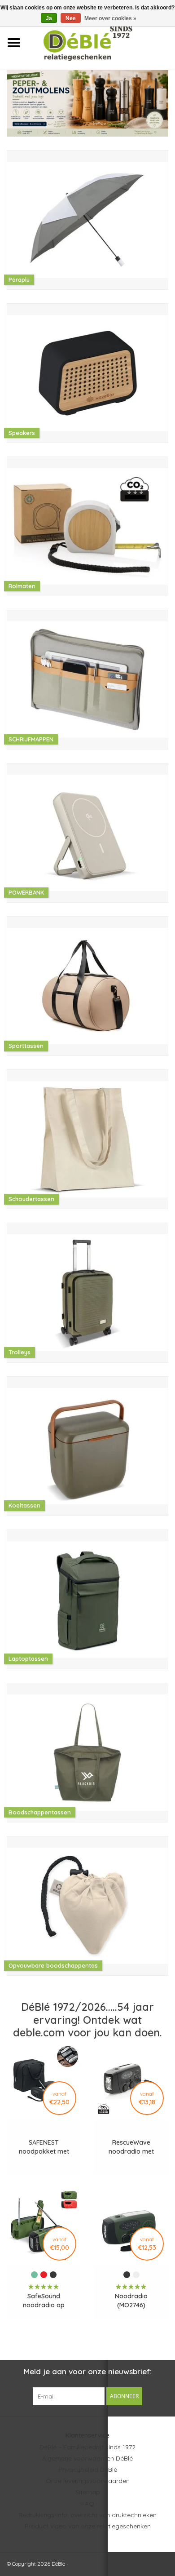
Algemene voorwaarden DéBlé (87, 2458)
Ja (49, 18)
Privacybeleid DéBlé (88, 2470)
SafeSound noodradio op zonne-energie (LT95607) (44, 2301)
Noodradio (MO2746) (131, 2301)
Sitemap (88, 2492)
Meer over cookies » (110, 18)
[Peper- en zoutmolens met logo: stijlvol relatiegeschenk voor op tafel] (87, 103)
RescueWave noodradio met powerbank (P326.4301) (131, 2147)
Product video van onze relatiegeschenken (88, 2526)
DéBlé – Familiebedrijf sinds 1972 (87, 2447)
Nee (71, 18)
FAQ (88, 2504)
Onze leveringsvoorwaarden (88, 2481)
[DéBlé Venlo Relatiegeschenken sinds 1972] (101, 42)
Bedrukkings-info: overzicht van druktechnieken (87, 2515)
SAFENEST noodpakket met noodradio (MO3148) (44, 2147)
